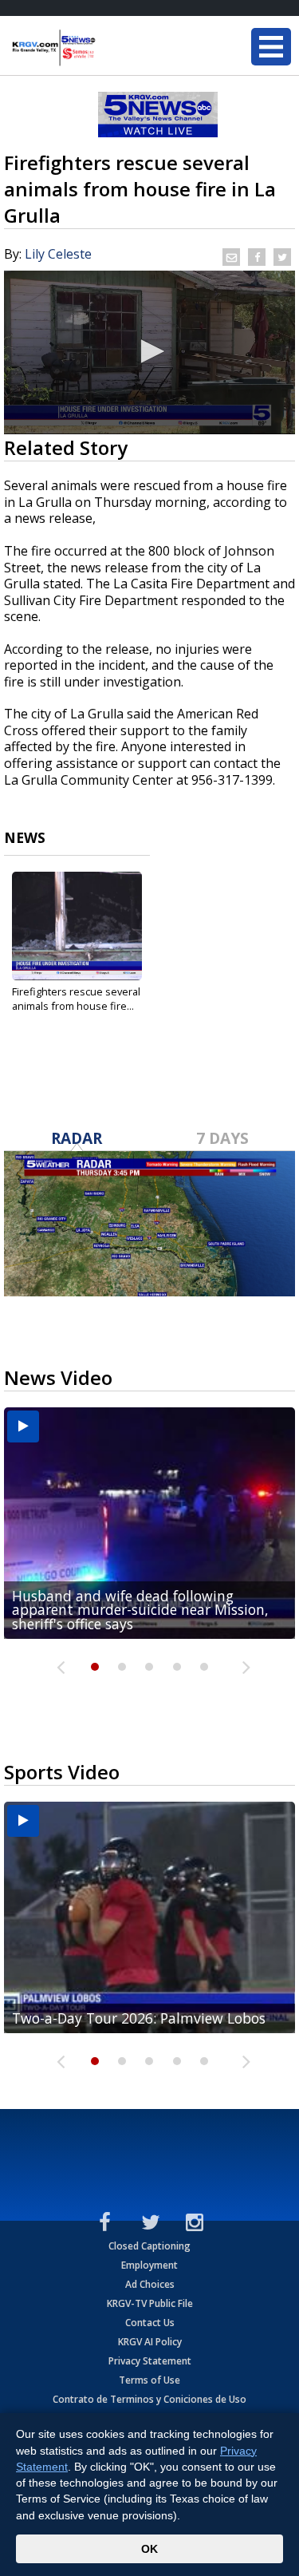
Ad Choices (150, 2284)
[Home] (108, 48)
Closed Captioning (149, 2246)
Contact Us (150, 2323)
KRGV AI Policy (150, 2342)
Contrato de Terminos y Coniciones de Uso (149, 2399)
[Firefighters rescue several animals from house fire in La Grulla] (77, 926)
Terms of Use (149, 2380)
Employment (149, 2265)
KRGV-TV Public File (150, 2303)
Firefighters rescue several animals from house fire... (76, 999)
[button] (150, 351)
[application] (149, 352)
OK (149, 2549)
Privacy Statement (150, 2361)
